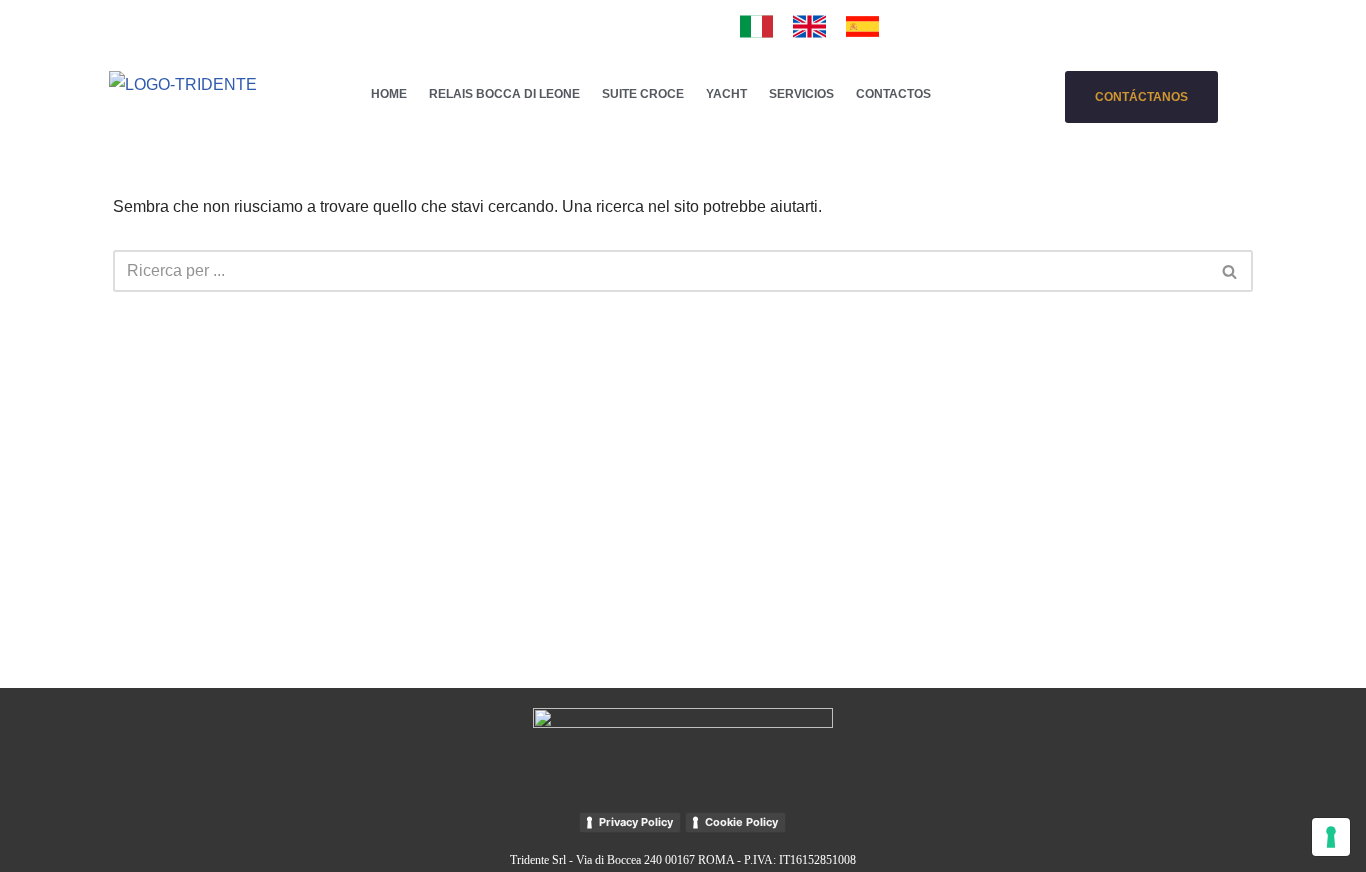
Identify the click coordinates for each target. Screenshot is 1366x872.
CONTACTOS (893, 94)
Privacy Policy (636, 822)
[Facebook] (628, 24)
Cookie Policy (741, 822)
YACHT (726, 94)
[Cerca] (1230, 271)
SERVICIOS (801, 94)
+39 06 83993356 (444, 24)
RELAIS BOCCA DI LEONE (504, 94)
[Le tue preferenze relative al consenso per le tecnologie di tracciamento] (1331, 837)
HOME (389, 94)
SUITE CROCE (643, 94)
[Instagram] (661, 24)
